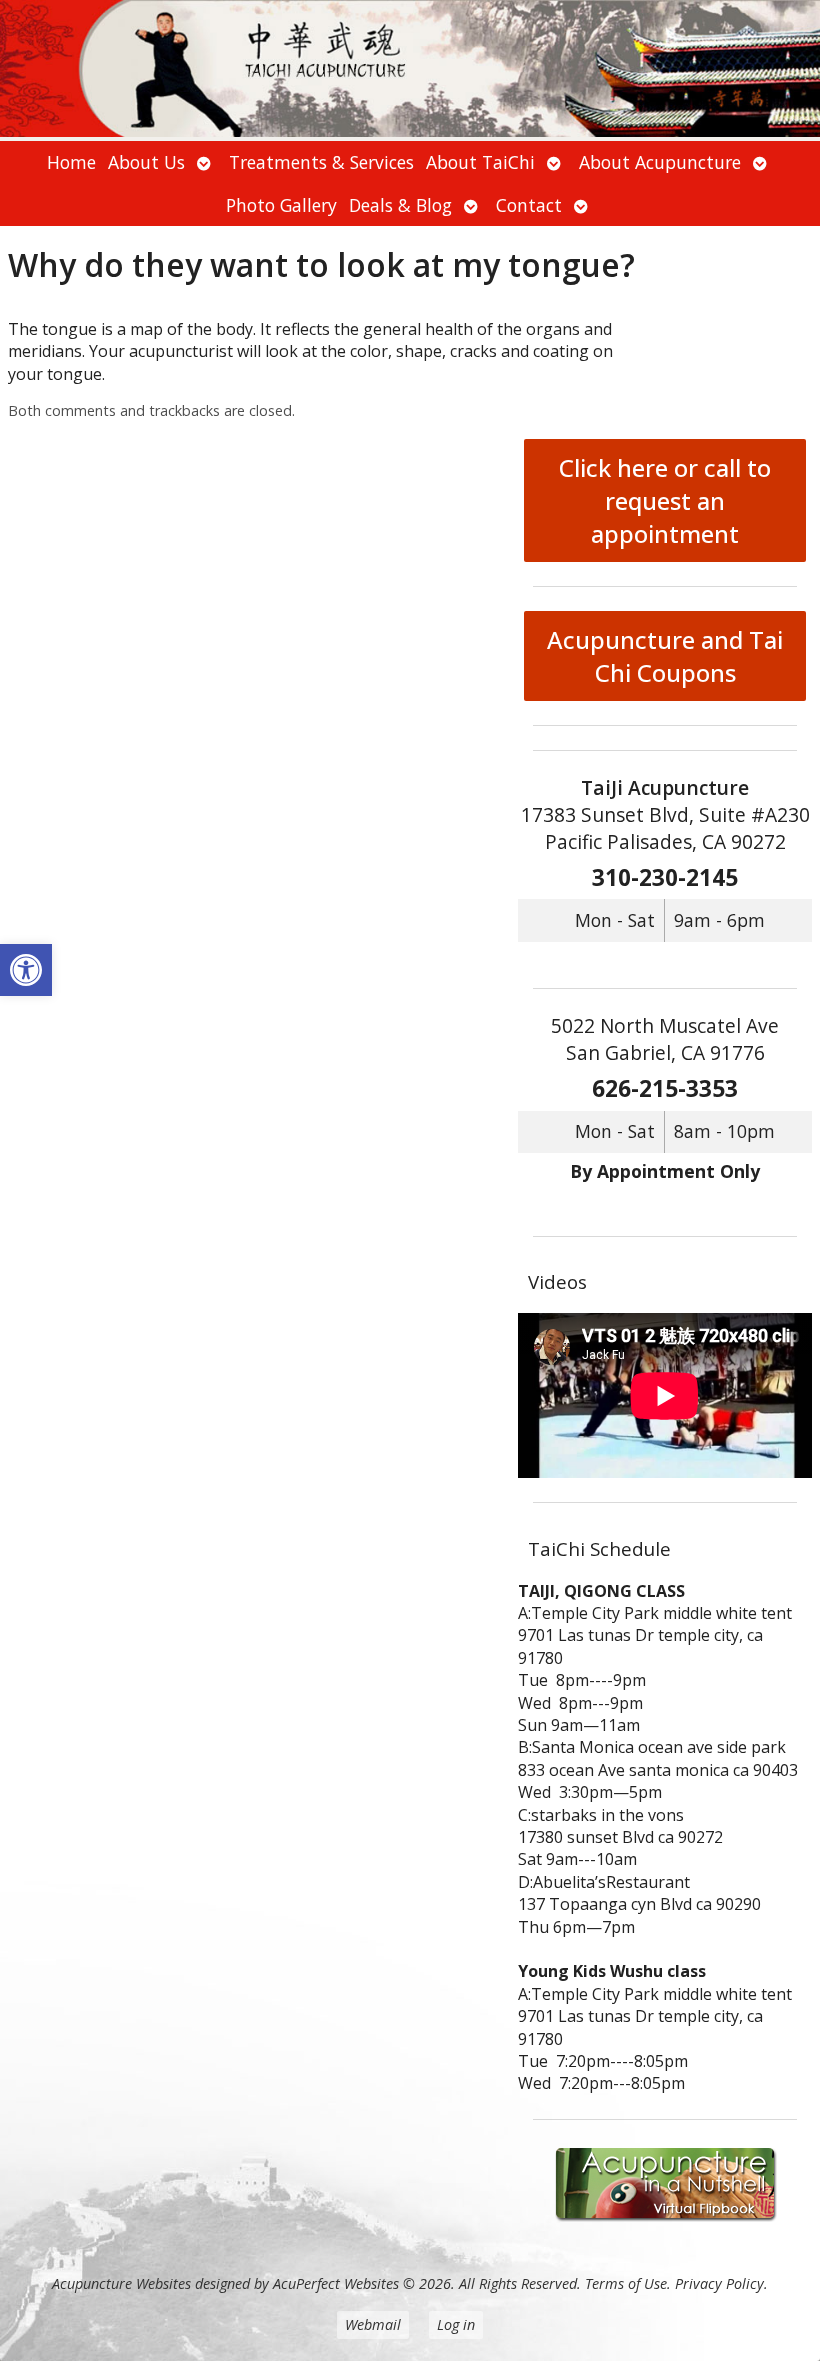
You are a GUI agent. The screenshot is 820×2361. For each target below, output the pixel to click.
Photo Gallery (281, 205)
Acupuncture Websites (121, 2283)
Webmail (373, 2324)
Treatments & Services (321, 162)
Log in (456, 2324)
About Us (146, 162)
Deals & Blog (400, 205)
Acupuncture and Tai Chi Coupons (665, 656)
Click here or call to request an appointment (665, 500)
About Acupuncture (660, 162)
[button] (26, 970)
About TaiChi (480, 162)
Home (71, 162)
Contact (529, 205)
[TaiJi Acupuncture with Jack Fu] (410, 70)
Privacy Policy (719, 2283)
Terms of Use (626, 2283)
